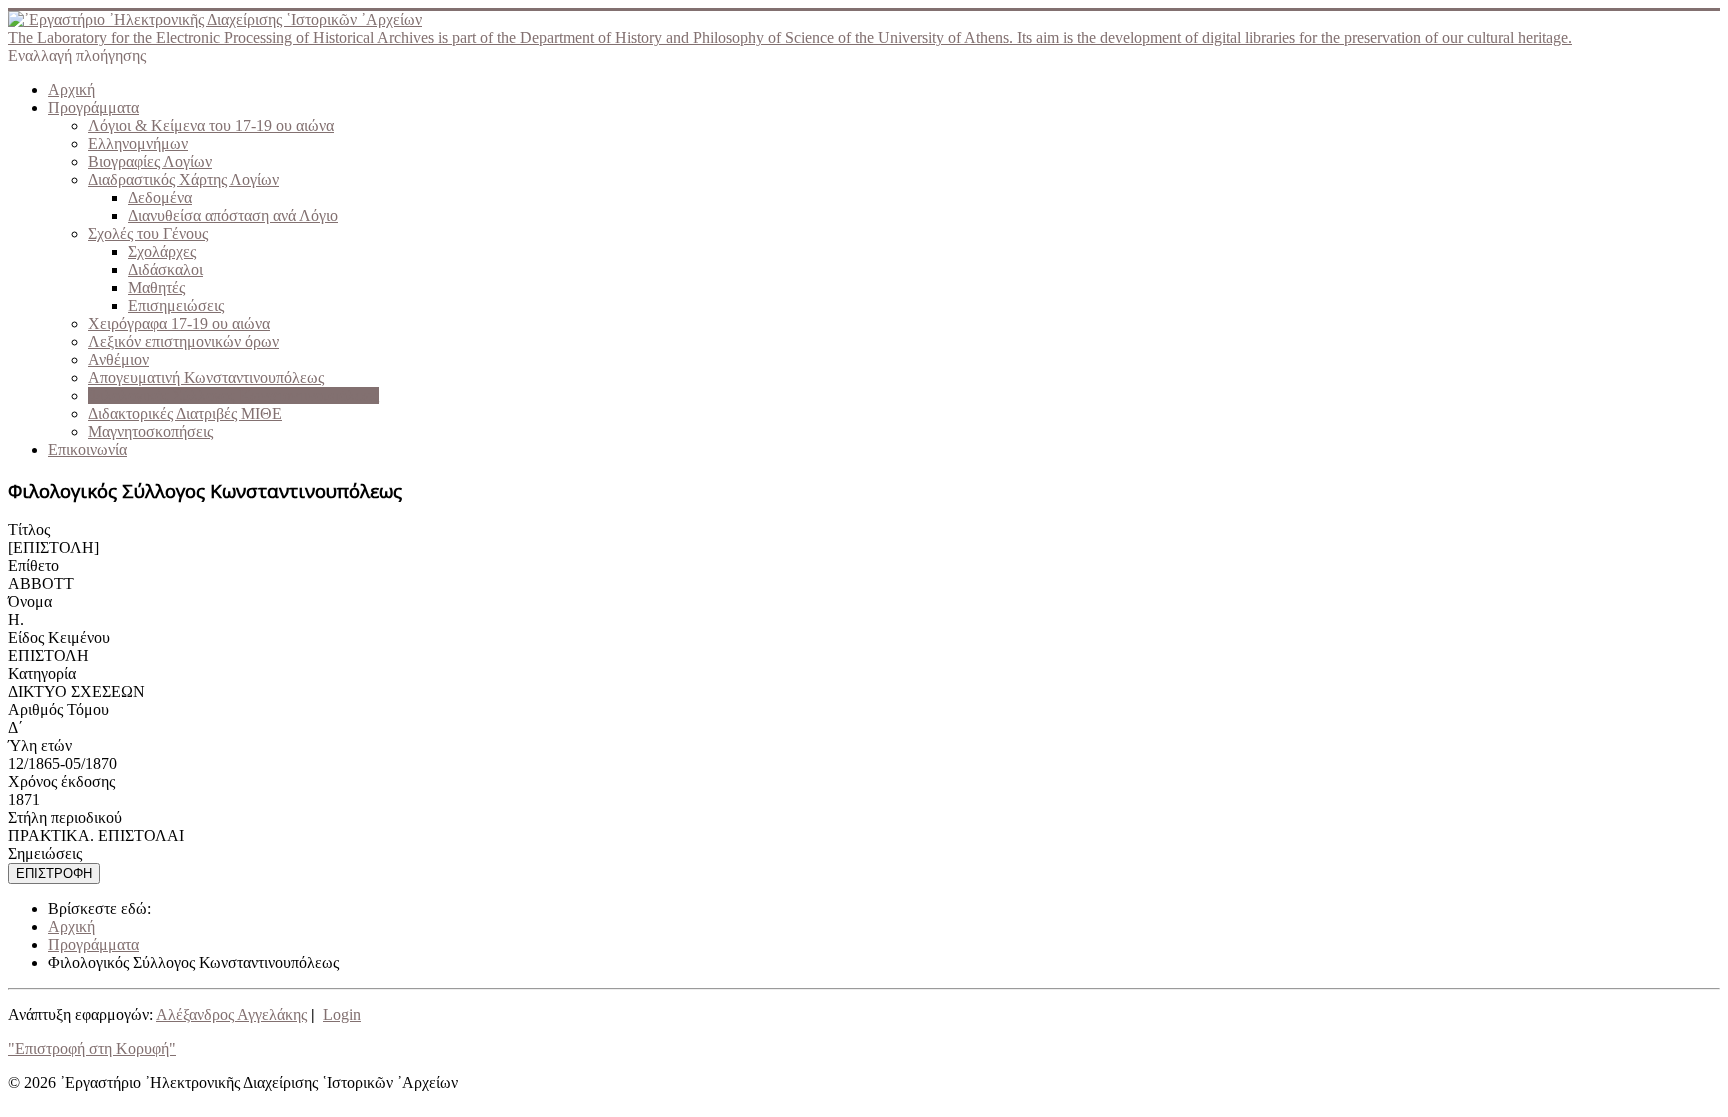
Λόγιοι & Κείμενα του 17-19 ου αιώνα (211, 125)
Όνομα (30, 601)
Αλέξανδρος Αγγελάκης (231, 1014)
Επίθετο (33, 565)
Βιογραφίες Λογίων (150, 161)
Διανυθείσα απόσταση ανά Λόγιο (233, 215)
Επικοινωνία (87, 449)
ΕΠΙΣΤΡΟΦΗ (54, 873)
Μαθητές (156, 287)
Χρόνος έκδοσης (61, 781)
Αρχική (71, 89)
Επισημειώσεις (176, 305)
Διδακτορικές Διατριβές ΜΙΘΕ (185, 413)
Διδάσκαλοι (165, 269)
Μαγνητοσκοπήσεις (150, 431)
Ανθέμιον (118, 359)
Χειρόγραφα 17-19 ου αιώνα (179, 323)
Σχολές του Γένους (148, 233)
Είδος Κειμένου (59, 637)
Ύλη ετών (40, 745)
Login (342, 1014)
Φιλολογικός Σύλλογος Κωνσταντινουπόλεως (233, 395)
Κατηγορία (42, 673)
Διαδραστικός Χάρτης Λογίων (183, 179)
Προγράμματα (93, 107)
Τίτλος (29, 529)
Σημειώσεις (45, 853)
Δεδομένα (160, 197)
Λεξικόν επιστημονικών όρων (183, 341)
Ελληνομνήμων (138, 143)
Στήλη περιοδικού (65, 817)
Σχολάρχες (162, 251)
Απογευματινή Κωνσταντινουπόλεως (206, 377)
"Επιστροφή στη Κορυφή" (92, 1048)
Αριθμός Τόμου (58, 709)
